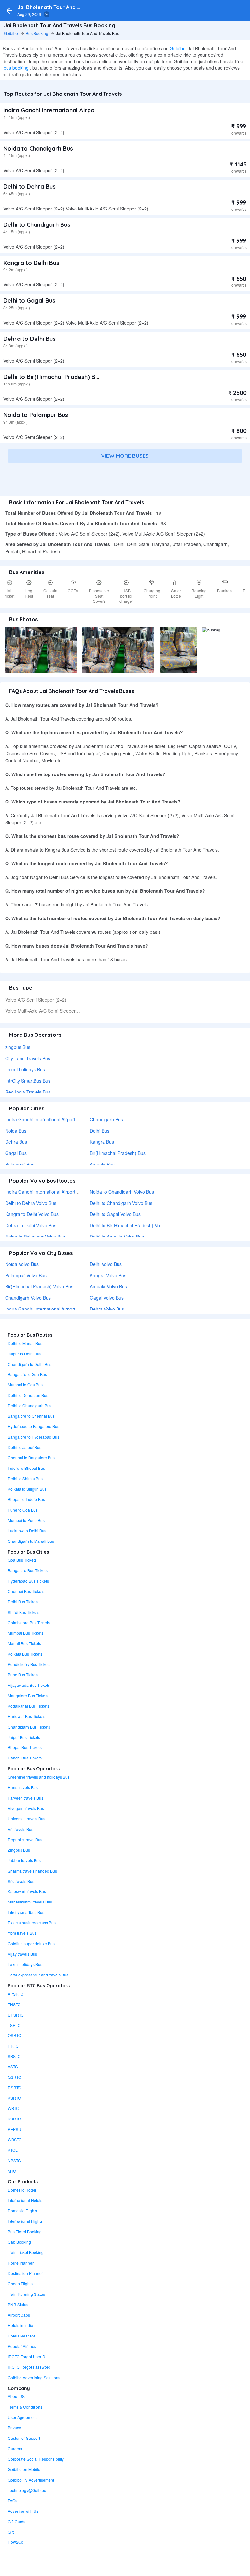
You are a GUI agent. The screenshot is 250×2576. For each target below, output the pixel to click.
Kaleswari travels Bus (27, 1891)
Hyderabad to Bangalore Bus (34, 1426)
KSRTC (14, 2098)
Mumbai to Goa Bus (25, 1385)
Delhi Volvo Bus (106, 1264)
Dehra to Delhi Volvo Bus (31, 1225)
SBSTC (14, 2056)
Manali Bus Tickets (24, 1643)
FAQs (13, 2501)
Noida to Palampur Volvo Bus (35, 1237)
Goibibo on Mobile (24, 2469)
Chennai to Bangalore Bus (31, 1458)
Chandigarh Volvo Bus (28, 1298)
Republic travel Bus (25, 1839)
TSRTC (14, 2025)
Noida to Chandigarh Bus (38, 148)
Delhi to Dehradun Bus (28, 1395)
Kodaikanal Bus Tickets (28, 1706)
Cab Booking (19, 2242)
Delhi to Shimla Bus (25, 1478)
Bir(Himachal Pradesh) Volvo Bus (39, 1286)
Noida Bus (16, 1131)
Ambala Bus (102, 1164)
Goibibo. (178, 48)
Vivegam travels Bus (26, 1808)
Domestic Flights (22, 2211)
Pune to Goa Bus (23, 1510)
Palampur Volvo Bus (26, 1275)
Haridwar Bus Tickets (27, 1716)
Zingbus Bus (19, 1850)
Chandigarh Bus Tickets (29, 1727)
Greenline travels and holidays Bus (39, 1777)
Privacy (14, 2428)
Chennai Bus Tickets (26, 1591)
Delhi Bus (100, 1131)
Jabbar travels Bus (24, 1860)
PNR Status (18, 2304)
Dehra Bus (16, 1142)
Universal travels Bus (27, 1819)
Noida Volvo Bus (22, 1264)
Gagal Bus (16, 1153)
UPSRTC (16, 2015)
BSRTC (14, 2119)
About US (16, 2396)
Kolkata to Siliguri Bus (27, 1489)
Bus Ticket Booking (25, 2231)
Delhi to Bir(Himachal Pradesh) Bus (52, 377)
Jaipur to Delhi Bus (25, 1354)
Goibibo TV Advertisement (31, 2480)
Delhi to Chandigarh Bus (37, 225)
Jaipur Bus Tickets (24, 1737)
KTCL (13, 2150)
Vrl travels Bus (21, 1829)
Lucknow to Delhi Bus (27, 1531)
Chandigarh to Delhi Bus (30, 1364)
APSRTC (16, 1994)
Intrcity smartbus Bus (26, 1912)
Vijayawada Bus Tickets (29, 1685)
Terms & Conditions (25, 2407)
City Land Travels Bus (28, 1058)
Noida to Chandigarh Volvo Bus (122, 1192)
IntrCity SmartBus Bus (28, 1081)
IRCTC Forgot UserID (27, 2357)
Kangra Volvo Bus (108, 1275)
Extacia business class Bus (32, 1923)
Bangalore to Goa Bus (27, 1374)
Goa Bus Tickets (22, 1560)
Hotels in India (21, 2325)
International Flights (25, 2221)
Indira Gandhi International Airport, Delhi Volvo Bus (57, 1309)
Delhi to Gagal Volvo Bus (115, 1214)
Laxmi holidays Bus (25, 1069)
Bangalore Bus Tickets (28, 1570)
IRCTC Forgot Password (29, 2367)
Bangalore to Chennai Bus (31, 1416)
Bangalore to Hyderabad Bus (34, 1437)
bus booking (16, 68)
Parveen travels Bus (26, 1798)
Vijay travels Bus (22, 1954)
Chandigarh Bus (106, 1119)
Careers (15, 2448)
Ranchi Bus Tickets (25, 1758)
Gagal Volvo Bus (107, 1298)
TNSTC (14, 2004)
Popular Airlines (22, 2346)
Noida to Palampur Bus (36, 415)
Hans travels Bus (23, 1787)
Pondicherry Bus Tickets (29, 1664)
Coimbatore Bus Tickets (29, 1622)
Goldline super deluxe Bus (31, 1943)
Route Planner (21, 2263)
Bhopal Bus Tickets (25, 1747)
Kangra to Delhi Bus (31, 263)
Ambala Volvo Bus (108, 1286)
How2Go (16, 2542)
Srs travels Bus (21, 1881)
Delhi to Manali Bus (25, 1343)
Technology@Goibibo (27, 2490)
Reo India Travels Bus (28, 1092)
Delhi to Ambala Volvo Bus (117, 1237)
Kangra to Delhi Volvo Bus (32, 1214)
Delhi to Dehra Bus (29, 187)
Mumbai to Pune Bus (26, 1520)
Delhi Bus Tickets (23, 1602)
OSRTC (14, 2035)
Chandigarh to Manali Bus (31, 1541)
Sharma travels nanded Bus (32, 1871)
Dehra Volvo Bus (107, 1309)
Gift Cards (17, 2521)
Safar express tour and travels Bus (38, 1975)
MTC (12, 2171)
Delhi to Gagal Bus (29, 301)
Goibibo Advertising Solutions (34, 2377)
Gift (11, 2532)
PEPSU (14, 2129)
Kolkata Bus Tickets (25, 1654)
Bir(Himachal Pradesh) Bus (118, 1153)
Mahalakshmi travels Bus (30, 1902)
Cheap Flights (20, 2284)
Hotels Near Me (22, 2336)
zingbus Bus (18, 1047)
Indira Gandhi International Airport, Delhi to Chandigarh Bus (87, 110)
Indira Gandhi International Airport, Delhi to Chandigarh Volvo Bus (73, 1192)
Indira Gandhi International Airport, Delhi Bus (51, 1119)
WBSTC (15, 2140)
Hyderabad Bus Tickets (28, 1581)
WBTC (13, 2108)
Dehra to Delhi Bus (29, 339)
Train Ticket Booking (26, 2252)
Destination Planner (25, 2273)
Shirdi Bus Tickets (24, 1612)
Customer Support (24, 2438)
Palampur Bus (20, 1164)
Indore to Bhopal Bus (26, 1468)
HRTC (13, 2046)
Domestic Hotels (22, 2190)
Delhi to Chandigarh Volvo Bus (121, 1203)
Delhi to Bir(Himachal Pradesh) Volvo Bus (132, 1225)
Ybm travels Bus (22, 1933)
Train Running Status (26, 2294)
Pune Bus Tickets (23, 1675)
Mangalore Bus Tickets (28, 1695)
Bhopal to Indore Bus (26, 1499)
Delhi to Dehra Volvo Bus (31, 1203)
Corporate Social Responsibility (36, 2459)
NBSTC (14, 2160)
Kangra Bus (102, 1142)
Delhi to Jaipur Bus (25, 1447)
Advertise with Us (23, 2511)
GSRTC (14, 2077)
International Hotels (25, 2200)
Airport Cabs (19, 2315)
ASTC (13, 2067)
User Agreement (22, 2417)
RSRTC (14, 2087)
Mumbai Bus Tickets (26, 1633)
